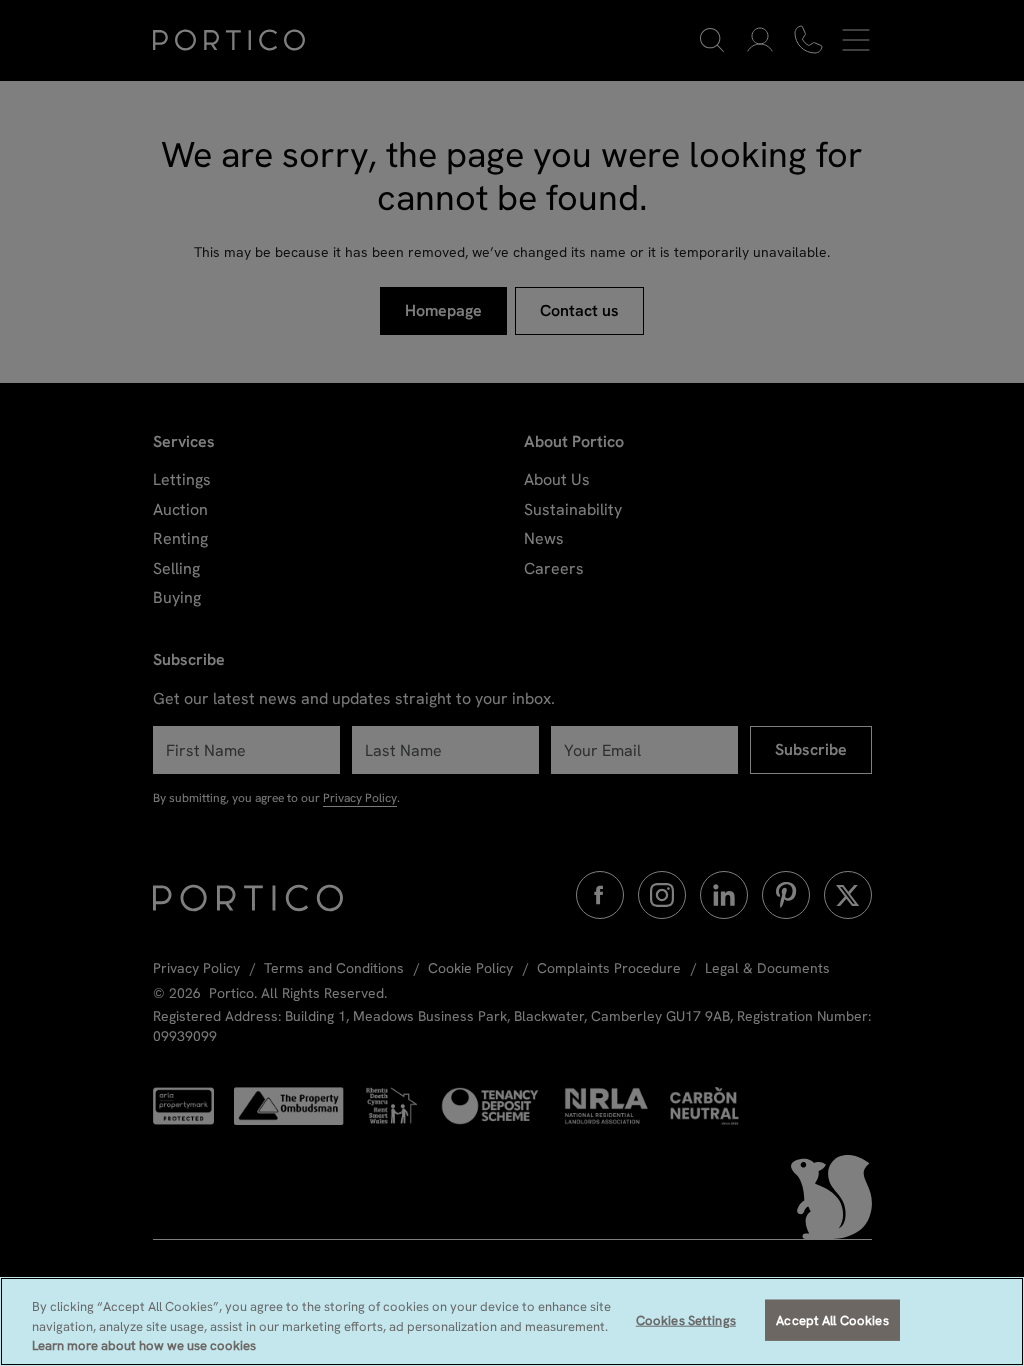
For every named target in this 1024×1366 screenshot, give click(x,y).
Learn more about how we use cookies (144, 1345)
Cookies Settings (686, 1319)
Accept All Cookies (832, 1319)
